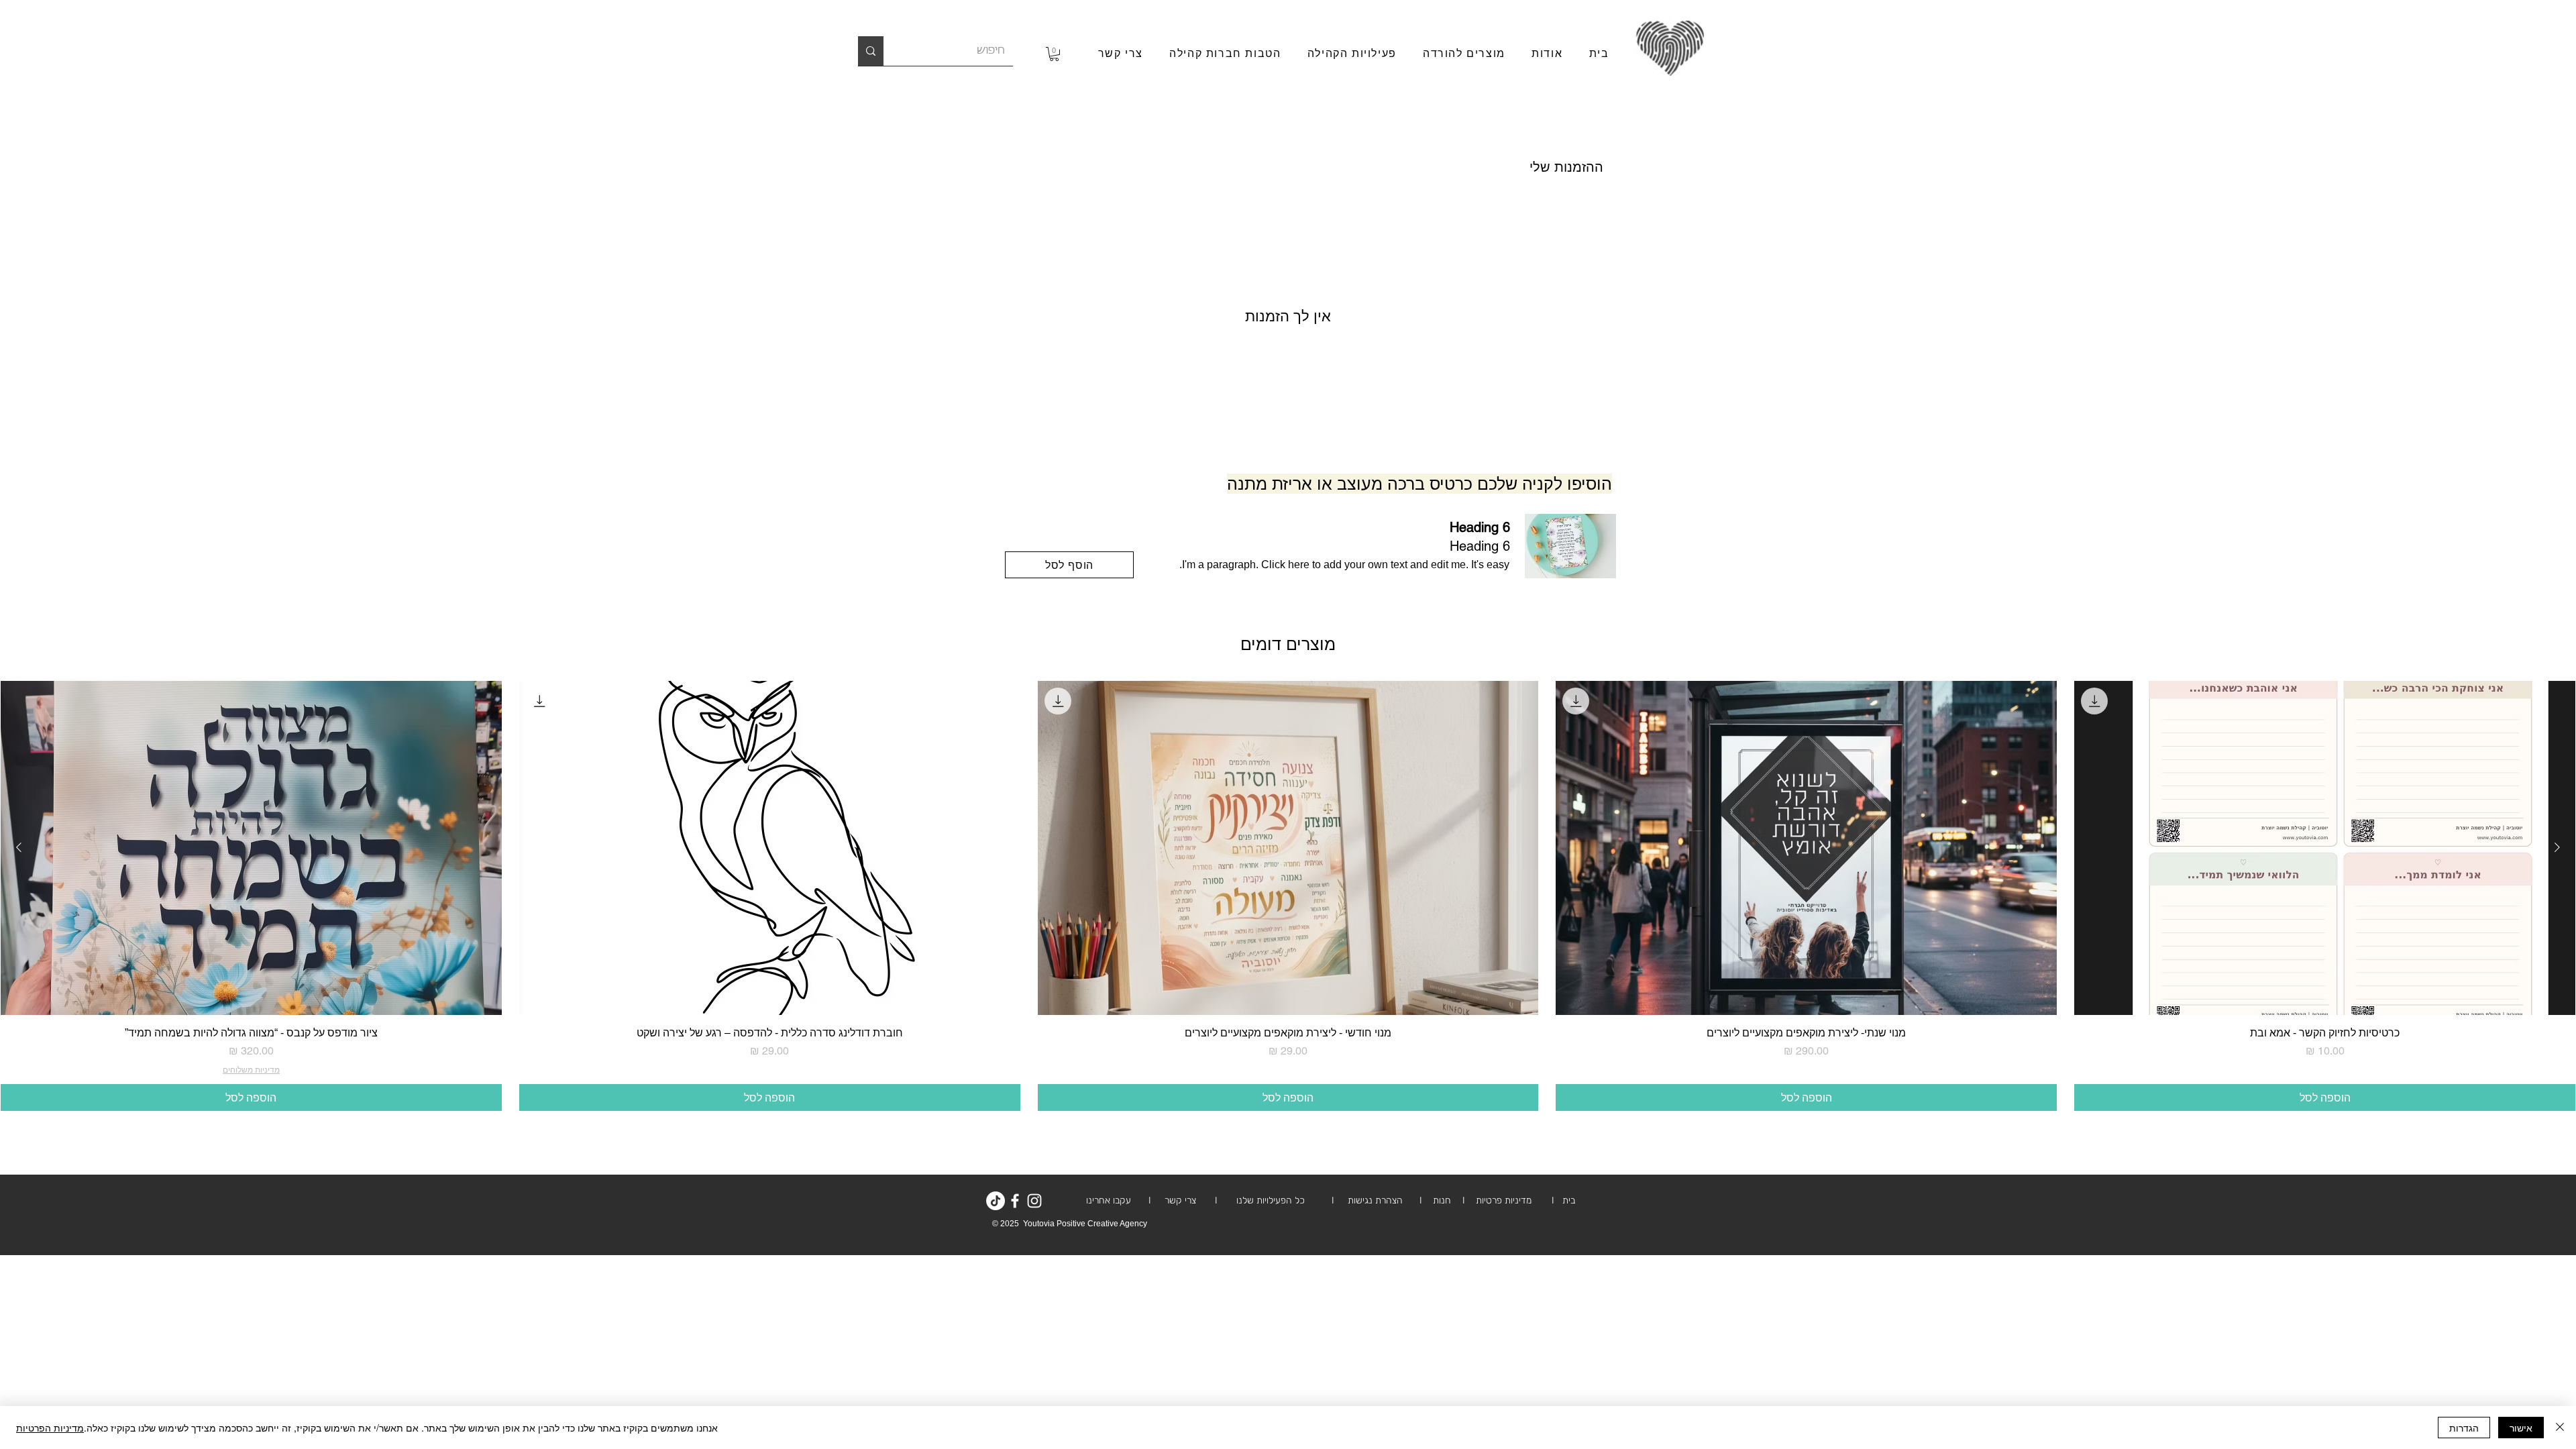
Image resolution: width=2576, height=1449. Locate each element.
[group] (1288, 896)
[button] (1054, 54)
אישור (2521, 1428)
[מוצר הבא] (19, 847)
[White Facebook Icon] (1015, 1201)
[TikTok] (996, 1201)
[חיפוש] (871, 51)
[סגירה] (2560, 1428)
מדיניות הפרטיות (50, 1428)
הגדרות (2464, 1428)
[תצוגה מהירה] (2325, 848)
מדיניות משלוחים (251, 1070)
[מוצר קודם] (2557, 847)
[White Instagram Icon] (1034, 1201)
